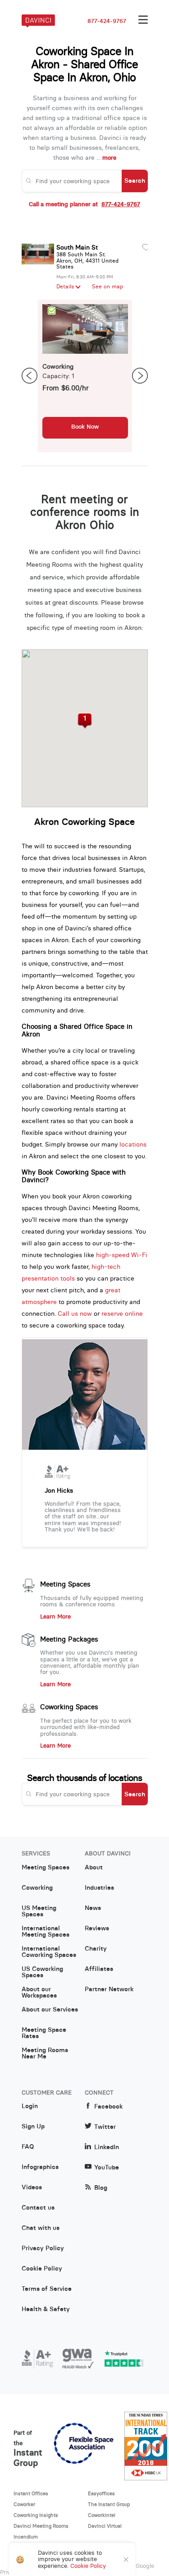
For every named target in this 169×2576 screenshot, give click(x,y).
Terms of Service (47, 2289)
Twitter (105, 2127)
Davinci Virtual (105, 2526)
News (93, 1908)
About (94, 1868)
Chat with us (41, 2228)
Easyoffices (101, 2493)
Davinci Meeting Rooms (41, 2526)
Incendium (26, 2537)
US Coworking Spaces (42, 1972)
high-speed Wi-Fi (122, 1255)
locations (133, 1144)
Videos (32, 2188)
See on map (107, 287)
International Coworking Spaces (49, 1952)
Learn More (55, 1617)
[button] (84, 721)
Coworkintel (102, 2515)
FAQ (28, 2147)
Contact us (38, 2208)
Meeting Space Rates (44, 2033)
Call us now (75, 1313)
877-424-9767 (107, 21)
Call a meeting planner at (84, 204)
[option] (85, 376)
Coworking (37, 1888)
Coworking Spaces (69, 1707)
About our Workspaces (39, 1993)
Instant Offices (31, 2493)
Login (30, 2106)
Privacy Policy (43, 2248)
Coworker (24, 2504)
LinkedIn (107, 2147)
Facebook (108, 2107)
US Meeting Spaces (39, 1911)
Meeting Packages (69, 1639)
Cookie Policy (42, 2269)
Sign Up (33, 2127)
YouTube (107, 2167)
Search (135, 180)
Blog (101, 2188)
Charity (96, 1949)
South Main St (77, 247)
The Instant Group (109, 2504)
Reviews (97, 1929)
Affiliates (99, 1969)
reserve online (122, 1313)
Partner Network (109, 1989)
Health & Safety (46, 2309)
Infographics (40, 2167)
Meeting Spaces (65, 1584)
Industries (99, 1888)
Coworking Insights (36, 2515)
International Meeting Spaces (46, 1932)
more (109, 158)
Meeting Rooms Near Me (45, 2053)
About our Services (50, 2010)
